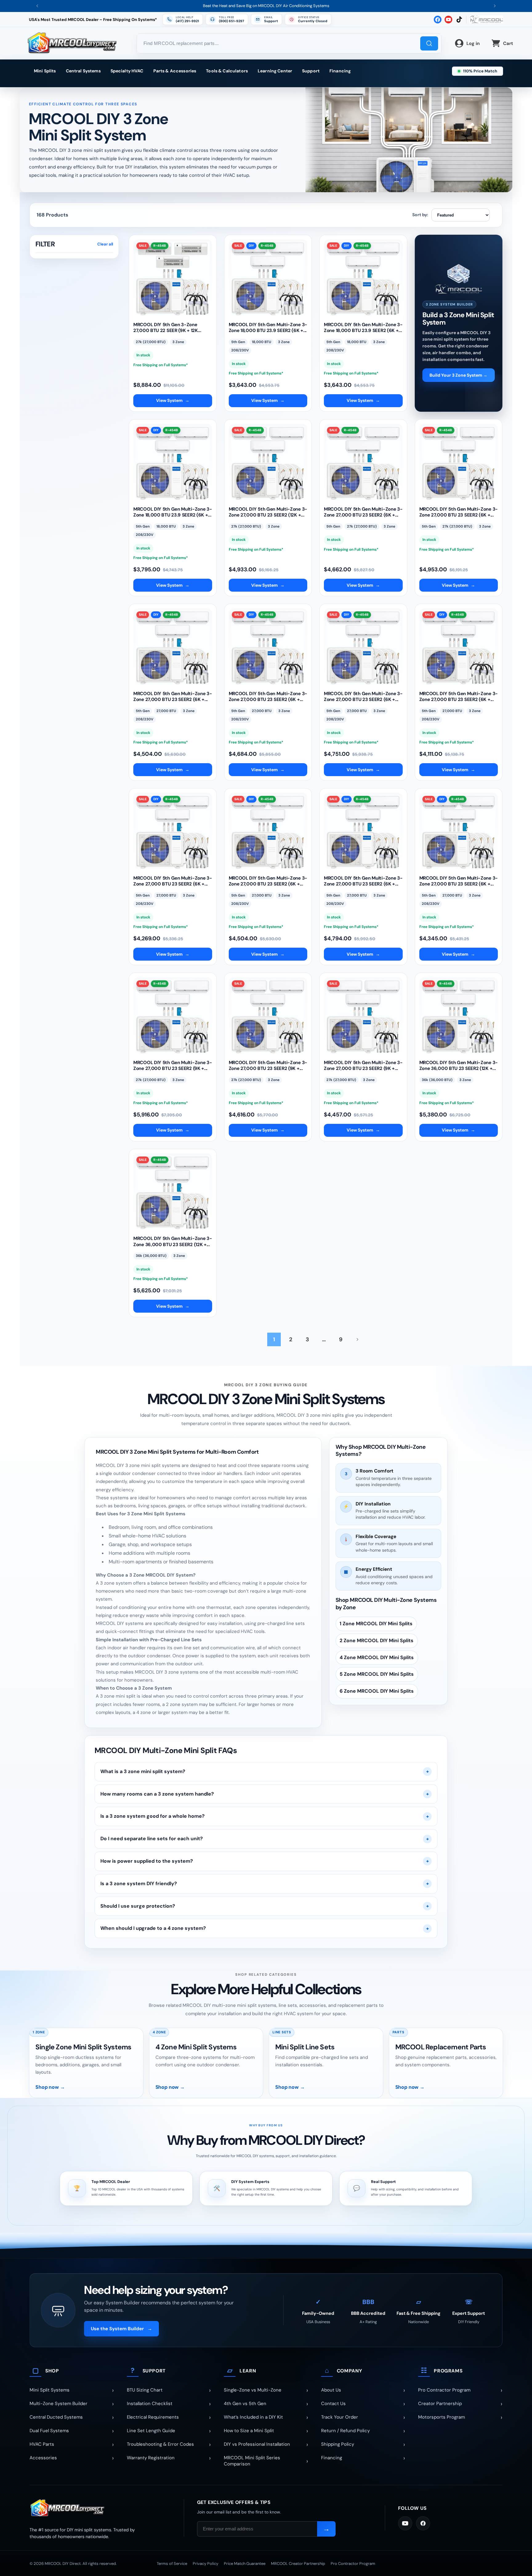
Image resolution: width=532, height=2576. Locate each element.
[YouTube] (405, 2523)
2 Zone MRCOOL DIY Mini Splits (377, 1641)
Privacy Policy (206, 2564)
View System (173, 400)
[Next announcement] (495, 6)
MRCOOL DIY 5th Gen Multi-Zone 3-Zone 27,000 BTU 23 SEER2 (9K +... (173, 1066)
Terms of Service (172, 2564)
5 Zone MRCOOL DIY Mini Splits (377, 1674)
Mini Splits (45, 71)
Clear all (105, 244)
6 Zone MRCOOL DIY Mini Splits (377, 1691)
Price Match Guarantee (245, 2564)
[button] (308, 19)
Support (311, 71)
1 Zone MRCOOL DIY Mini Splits (376, 1624)
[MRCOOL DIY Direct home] (100, 2508)
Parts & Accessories (175, 71)
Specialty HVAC (127, 71)
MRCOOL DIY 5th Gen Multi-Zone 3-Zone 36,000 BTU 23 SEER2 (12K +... (459, 1066)
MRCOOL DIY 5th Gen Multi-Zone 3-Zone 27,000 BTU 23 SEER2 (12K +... (268, 512)
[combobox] (289, 43)
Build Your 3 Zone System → (458, 375)
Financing (340, 71)
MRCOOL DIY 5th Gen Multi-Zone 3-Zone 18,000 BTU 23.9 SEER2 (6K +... (268, 328)
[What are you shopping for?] (429, 43)
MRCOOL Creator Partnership (298, 2564)
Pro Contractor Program (353, 2564)
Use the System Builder (121, 2329)
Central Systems (83, 71)
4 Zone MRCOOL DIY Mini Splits (377, 1657)
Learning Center (275, 71)
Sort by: (420, 215)
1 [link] (274, 1339)
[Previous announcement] (37, 6)
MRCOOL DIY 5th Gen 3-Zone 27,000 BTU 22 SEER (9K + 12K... (167, 328)
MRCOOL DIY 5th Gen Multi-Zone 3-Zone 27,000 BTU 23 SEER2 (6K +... (363, 512)
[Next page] (357, 1339)
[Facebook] (423, 2523)
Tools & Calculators (227, 71)
